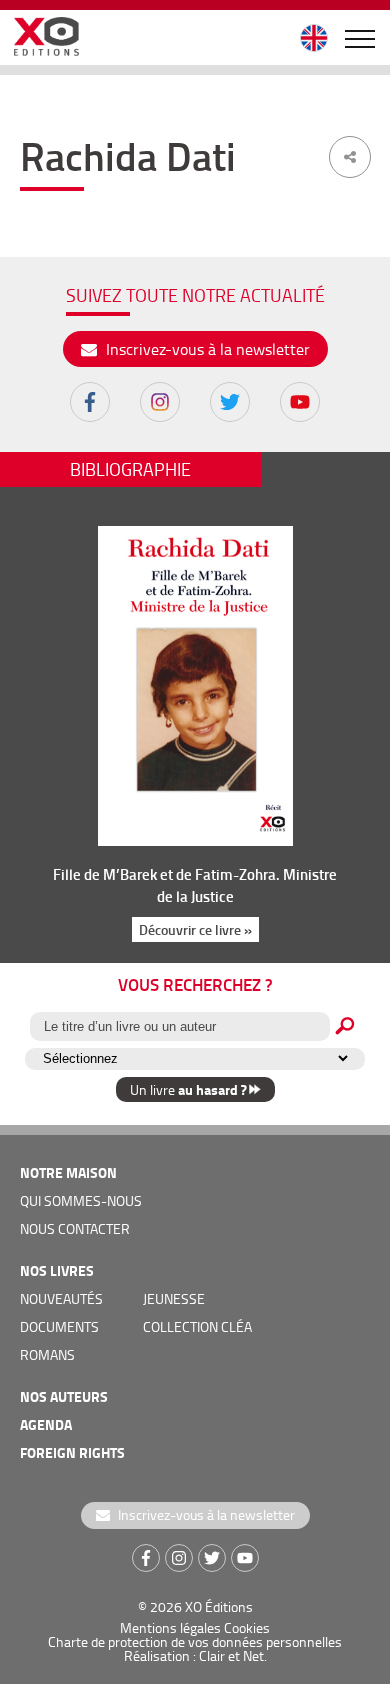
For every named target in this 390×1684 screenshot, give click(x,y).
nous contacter (75, 1228)
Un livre (188, 1089)
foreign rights (72, 1452)
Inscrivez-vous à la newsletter (206, 349)
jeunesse (174, 1298)
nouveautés (61, 1298)
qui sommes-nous (81, 1200)
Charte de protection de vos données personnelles (195, 1641)
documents (59, 1326)
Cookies (247, 1627)
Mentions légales (170, 1627)
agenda (46, 1424)
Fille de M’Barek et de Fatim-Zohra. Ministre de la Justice (195, 885)
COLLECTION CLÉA (197, 1326)
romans (47, 1354)
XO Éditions (219, 1606)
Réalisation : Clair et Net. (195, 1655)
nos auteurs (64, 1396)
